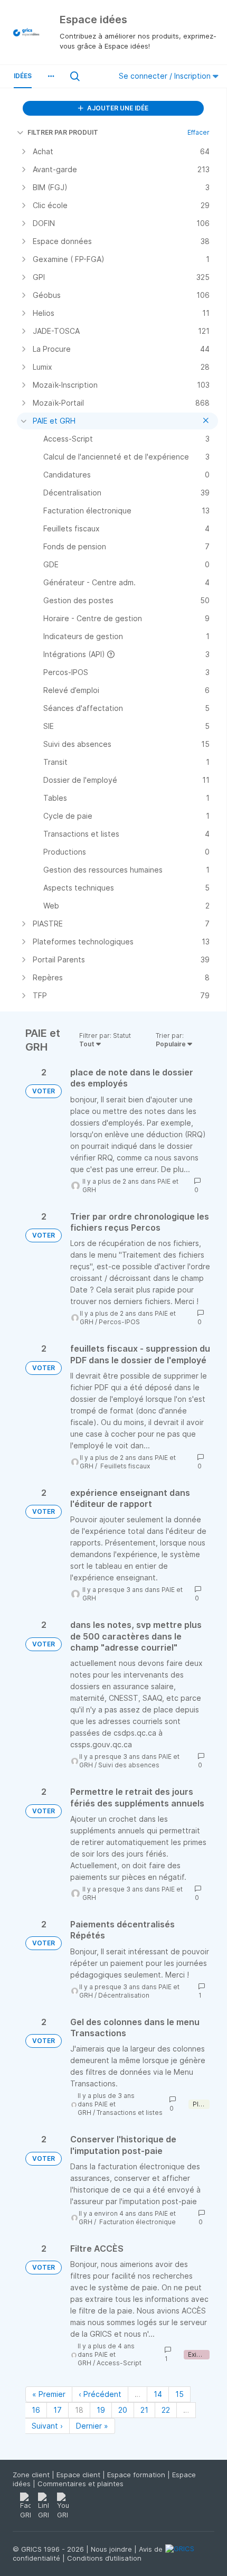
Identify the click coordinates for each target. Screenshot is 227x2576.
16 (36, 2410)
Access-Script (119, 2363)
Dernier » (92, 2426)
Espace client (79, 2475)
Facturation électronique (137, 2222)
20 (123, 2410)
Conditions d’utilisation (104, 2558)
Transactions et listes (130, 2113)
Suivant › (47, 2426)
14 (158, 2394)
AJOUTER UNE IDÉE (117, 108)
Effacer (198, 132)
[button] (51, 76)
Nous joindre (112, 2549)
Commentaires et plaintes (81, 2484)
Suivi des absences (129, 1765)
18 (79, 2410)
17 (58, 2410)
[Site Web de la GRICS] (190, 2555)
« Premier (49, 2394)
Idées (23, 76)
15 (179, 2394)
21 (144, 2410)
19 (101, 2410)
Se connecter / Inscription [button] (166, 76)
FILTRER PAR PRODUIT (63, 132)
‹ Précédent (100, 2394)
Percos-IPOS (119, 1322)
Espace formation (137, 2475)
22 (166, 2410)
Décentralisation (124, 1995)
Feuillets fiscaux (124, 1466)
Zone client (32, 2475)
